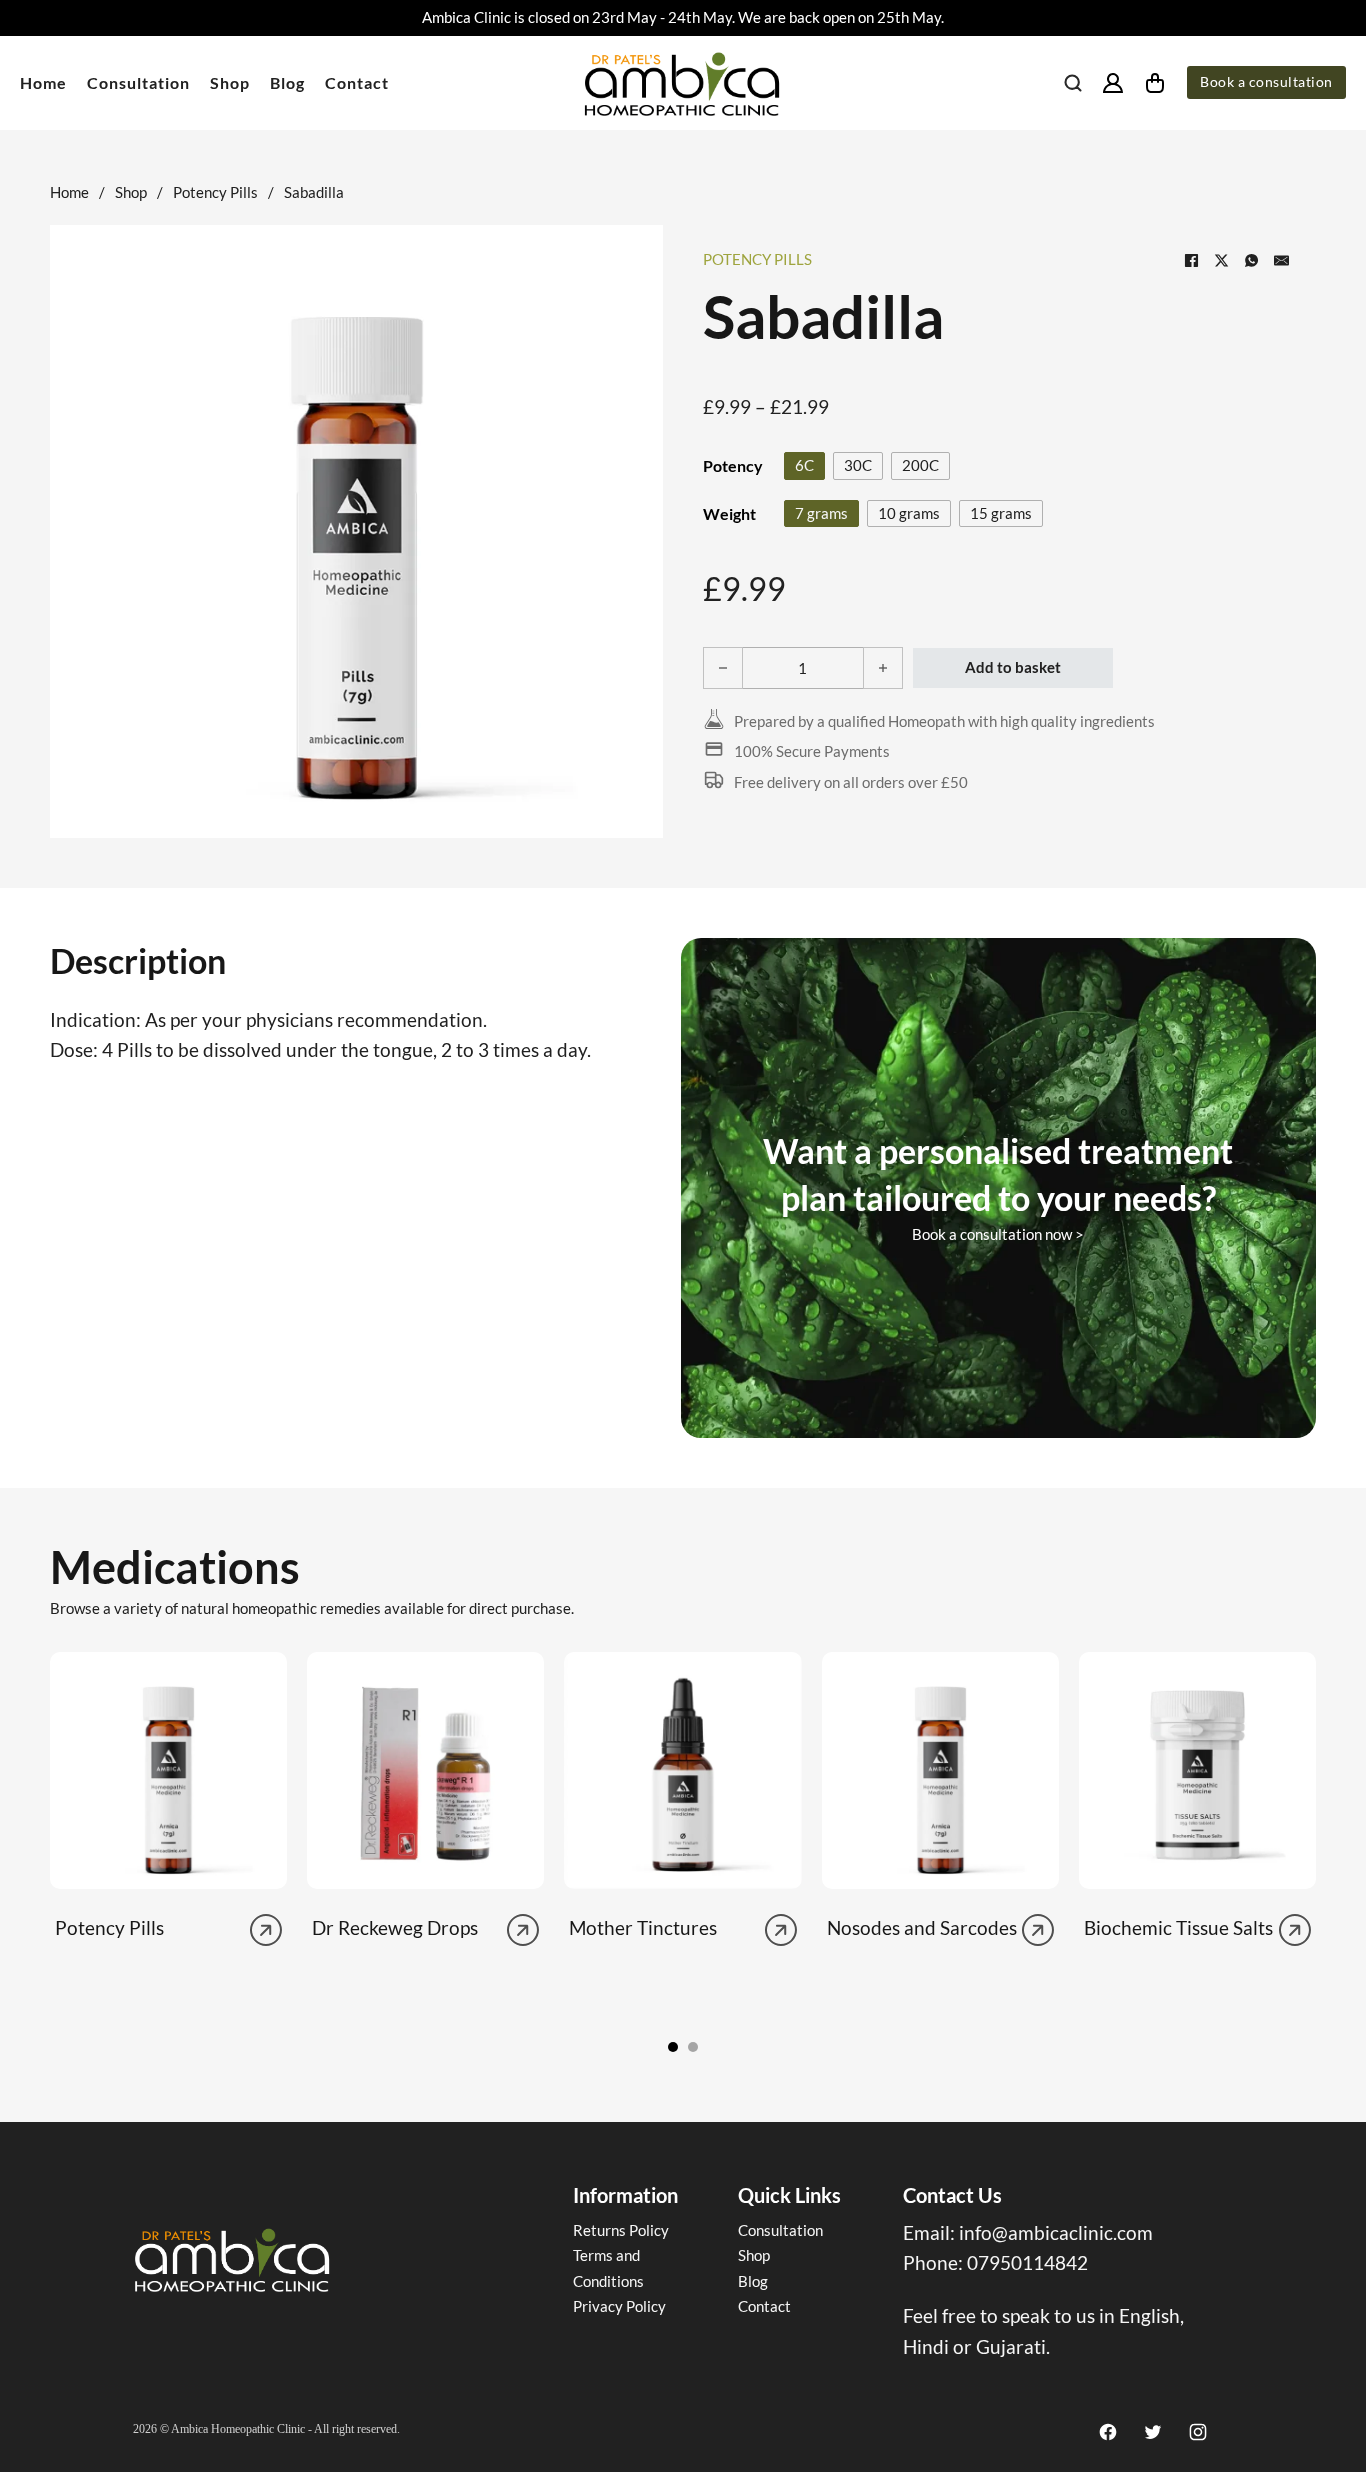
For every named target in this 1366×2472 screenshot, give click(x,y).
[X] (1221, 260)
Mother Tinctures (643, 1927)
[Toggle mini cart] (1155, 83)
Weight (729, 513)
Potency (733, 465)
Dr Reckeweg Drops (395, 1927)
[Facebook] (1191, 260)
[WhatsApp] (1251, 260)
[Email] (1281, 260)
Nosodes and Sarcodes (922, 1927)
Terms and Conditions (608, 2268)
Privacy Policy (619, 2306)
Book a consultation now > (998, 1234)
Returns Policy (621, 2230)
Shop (230, 82)
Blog (287, 82)
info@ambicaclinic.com (1056, 2232)
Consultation (138, 82)
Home (43, 82)
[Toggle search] (1073, 83)
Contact (357, 82)
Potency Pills (215, 192)
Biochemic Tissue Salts (1178, 1927)
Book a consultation (1266, 82)
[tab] (673, 2047)
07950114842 (1027, 2262)
